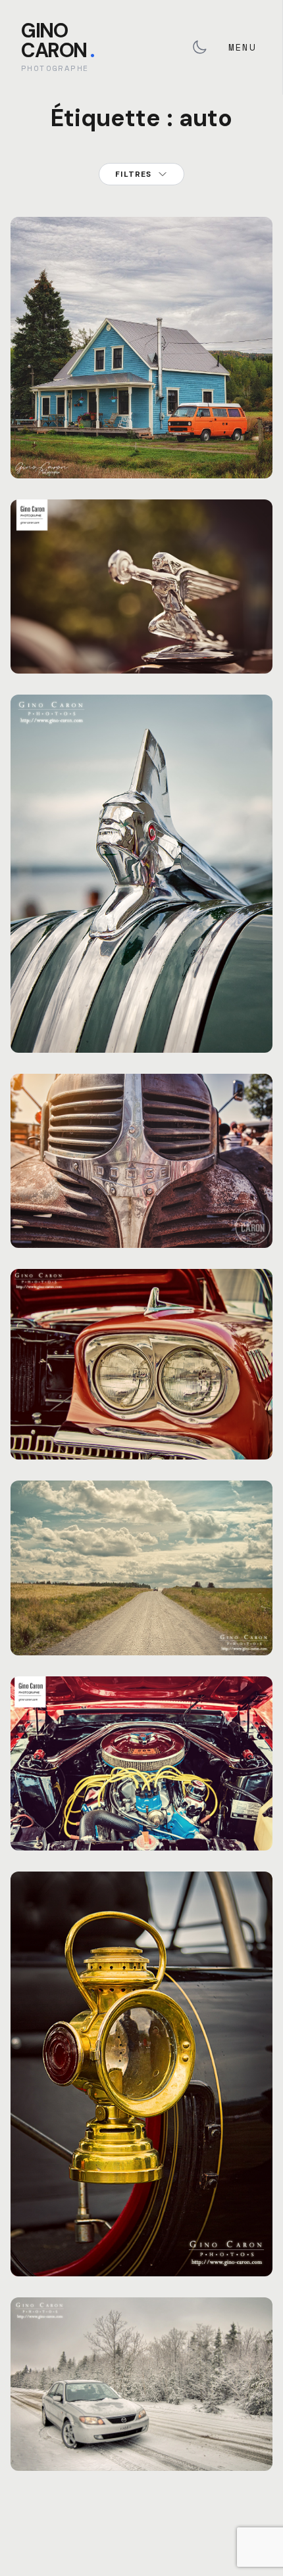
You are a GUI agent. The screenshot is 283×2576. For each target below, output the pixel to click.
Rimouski (155, 623)
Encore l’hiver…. (141, 2447)
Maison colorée (141, 454)
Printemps (190, 2430)
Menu (242, 47)
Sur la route (142, 1631)
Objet (116, 623)
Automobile (49, 623)
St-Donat (192, 438)
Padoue (109, 1615)
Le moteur (142, 1826)
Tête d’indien (142, 1028)
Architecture (54, 438)
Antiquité (47, 1002)
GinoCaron (58, 40)
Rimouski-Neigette (65, 1012)
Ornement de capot (142, 649)
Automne (107, 438)
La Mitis (68, 1615)
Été (89, 623)
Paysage (148, 438)
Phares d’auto (141, 1435)
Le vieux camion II (141, 1224)
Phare (142, 2252)
